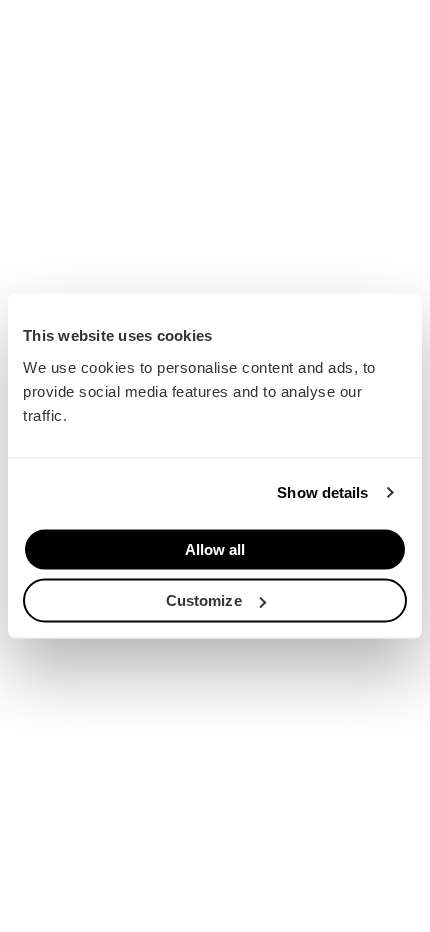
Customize (204, 600)
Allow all (215, 548)
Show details (322, 492)
